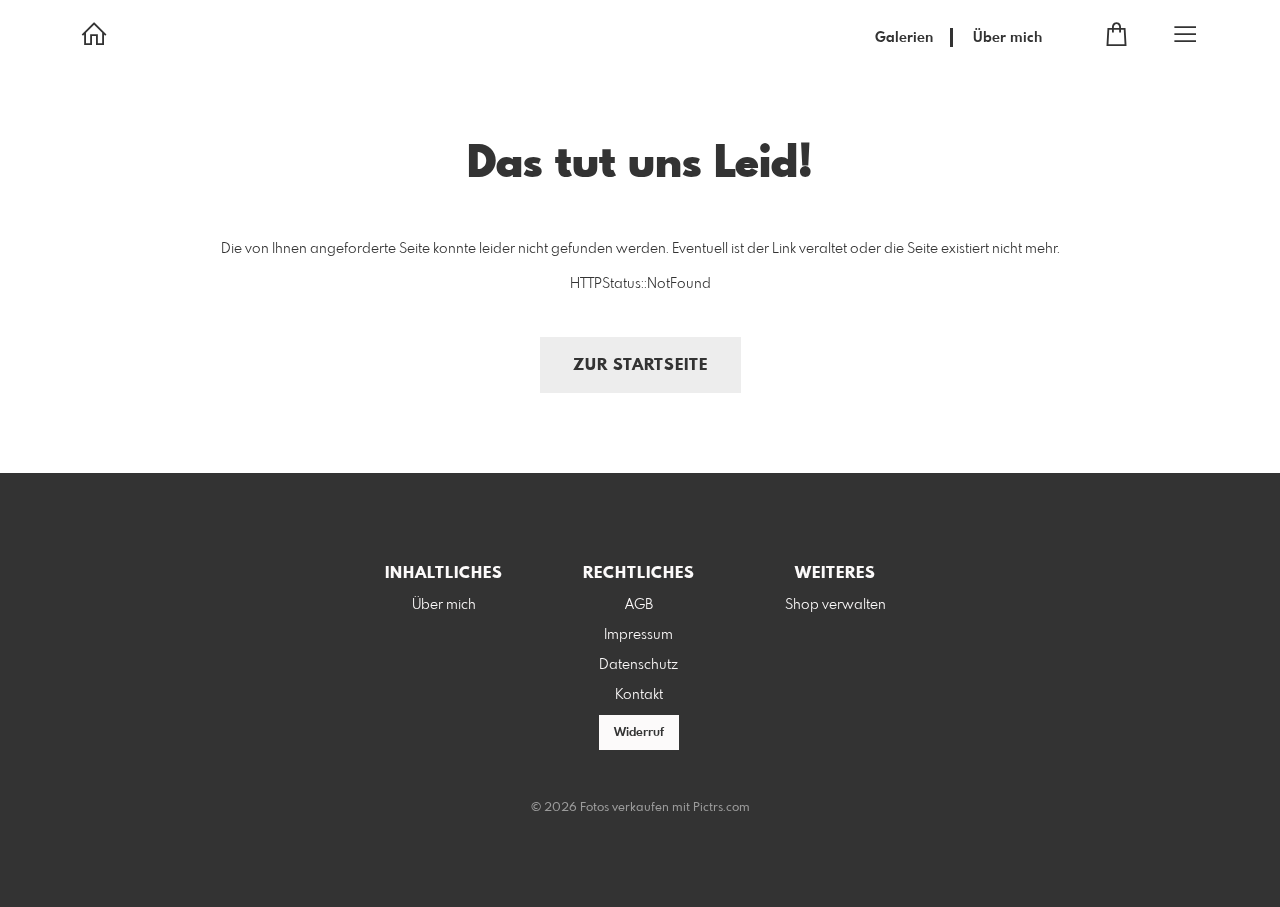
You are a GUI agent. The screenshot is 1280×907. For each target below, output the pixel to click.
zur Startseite (640, 365)
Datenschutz (638, 665)
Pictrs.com (721, 808)
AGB (639, 605)
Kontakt (639, 695)
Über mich (1007, 38)
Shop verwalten (835, 605)
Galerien (904, 38)
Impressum (638, 635)
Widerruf (639, 733)
